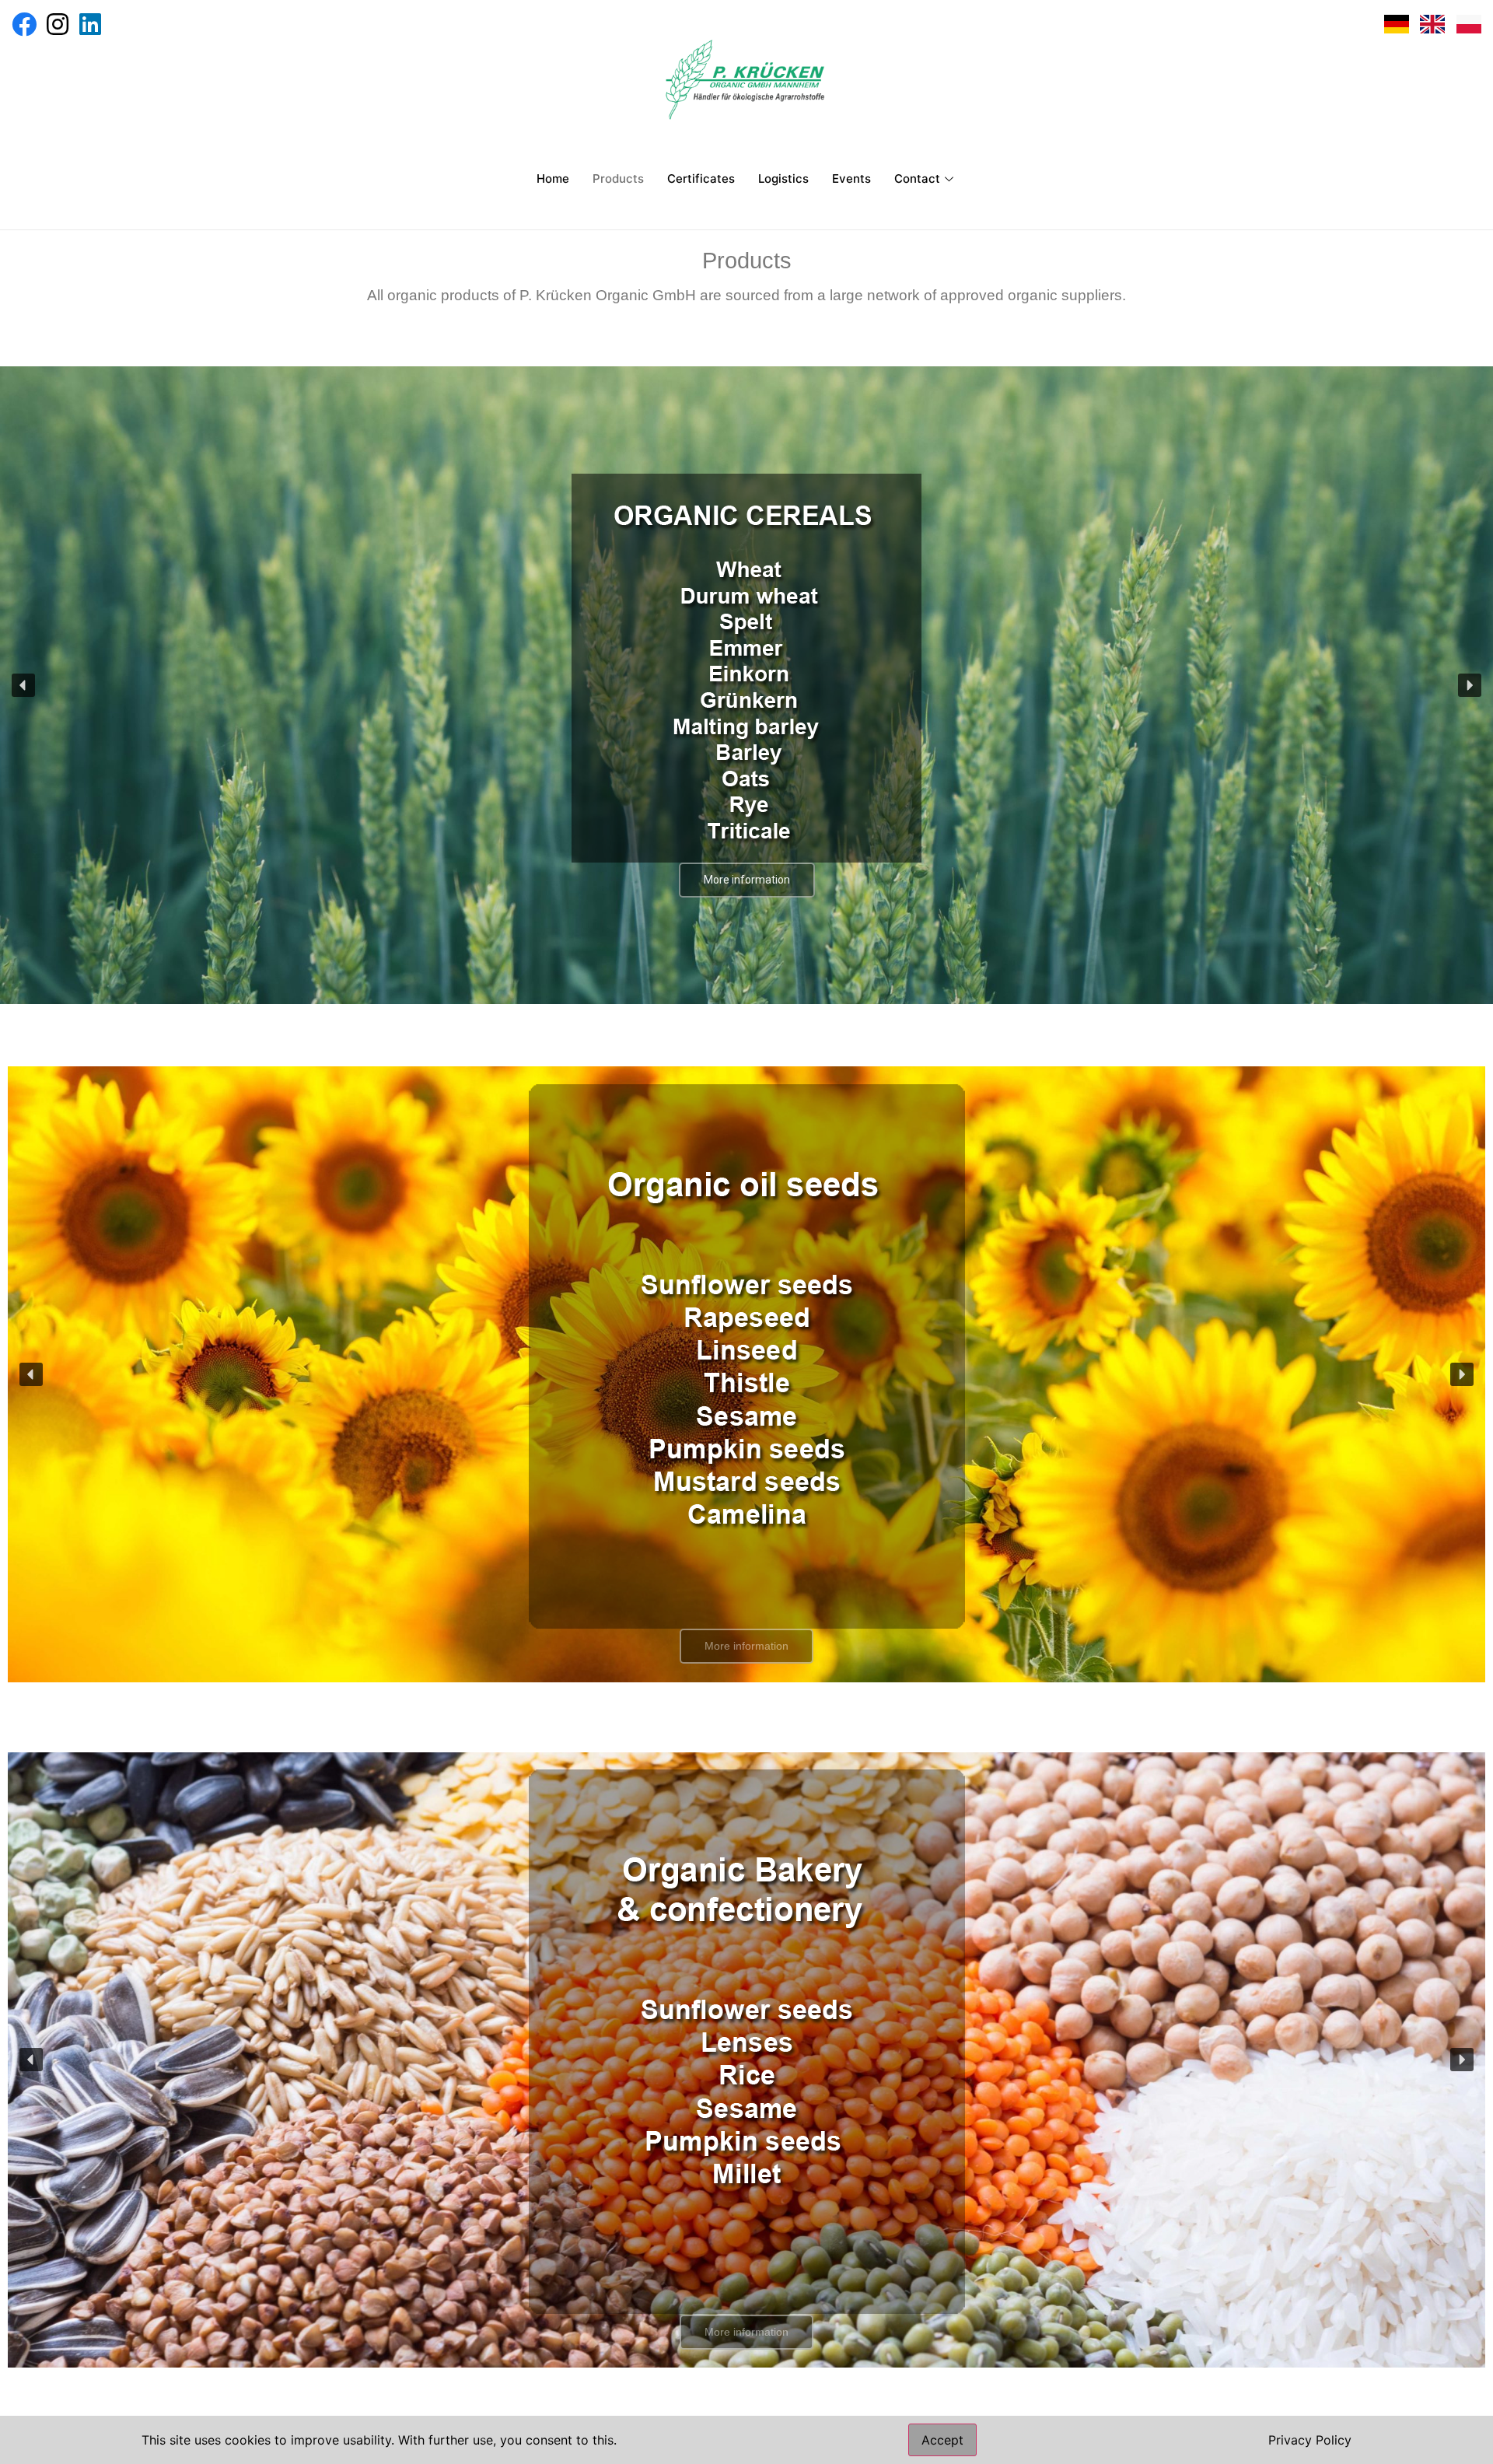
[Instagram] (57, 24)
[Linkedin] (90, 24)
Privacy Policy (1310, 2440)
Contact (917, 178)
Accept (942, 2440)
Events (851, 178)
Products (618, 178)
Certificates (701, 178)
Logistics (783, 178)
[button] (23, 685)
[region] (746, 685)
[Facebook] (24, 24)
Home (553, 178)
